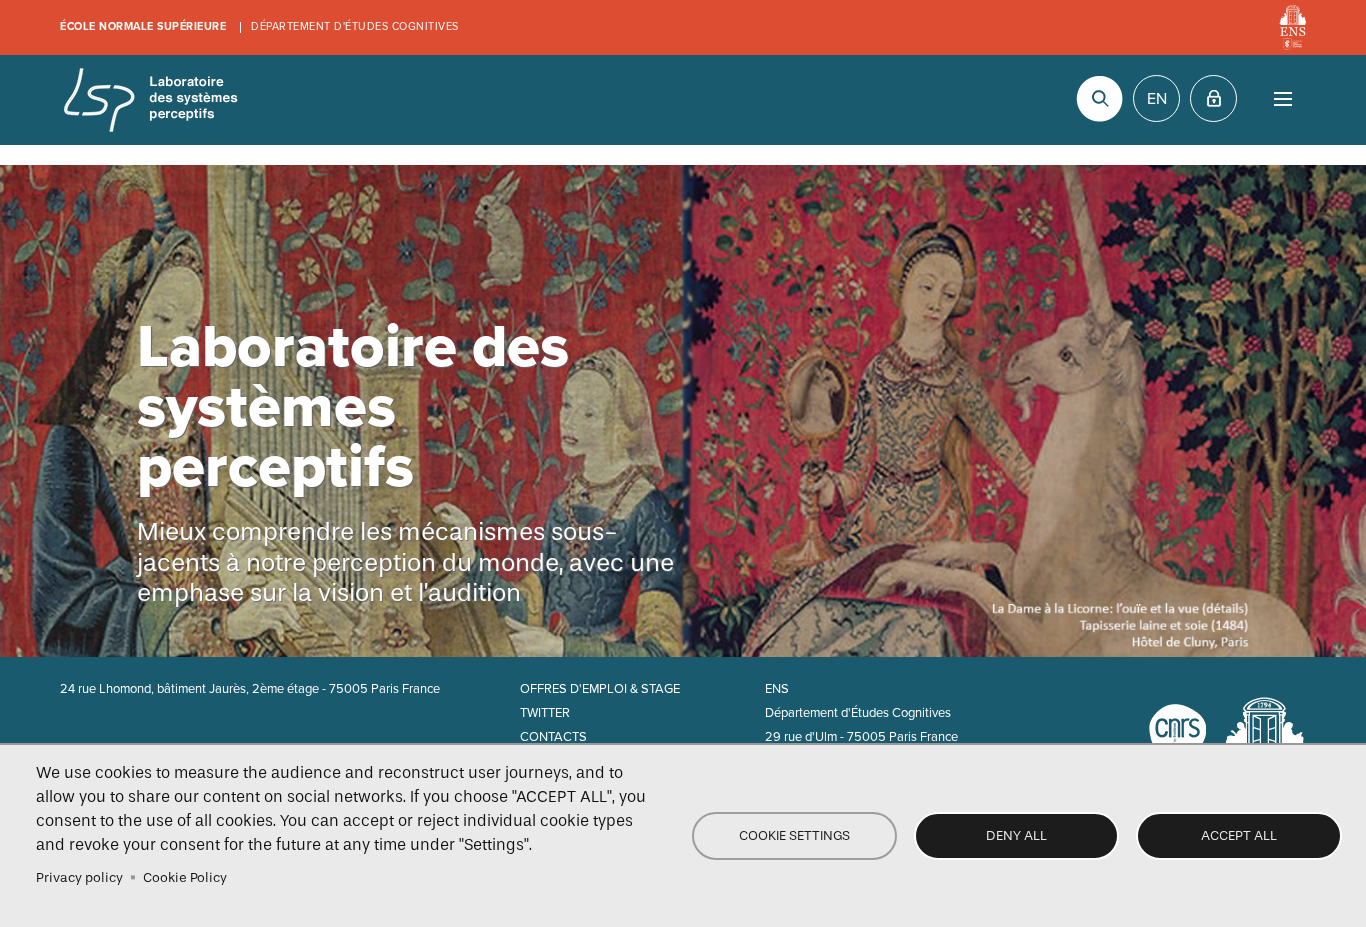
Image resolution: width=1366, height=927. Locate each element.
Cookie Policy (185, 877)
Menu (1282, 98)
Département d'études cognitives (355, 26)
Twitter (545, 713)
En (1157, 99)
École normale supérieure (143, 26)
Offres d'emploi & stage (600, 689)
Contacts (553, 737)
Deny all (1016, 835)
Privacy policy (79, 877)
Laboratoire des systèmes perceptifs (150, 100)
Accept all (1239, 835)
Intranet (1213, 98)
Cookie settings (794, 835)
